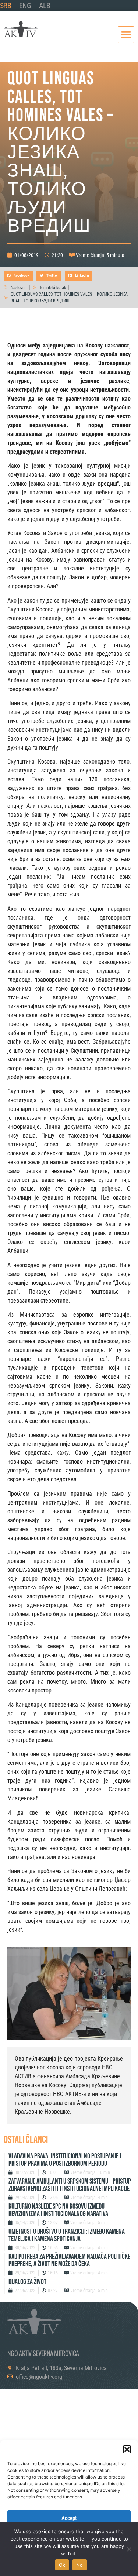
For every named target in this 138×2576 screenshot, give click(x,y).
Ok (62, 2565)
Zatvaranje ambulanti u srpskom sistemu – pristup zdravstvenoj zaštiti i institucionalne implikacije (70, 2185)
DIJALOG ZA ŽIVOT (27, 2282)
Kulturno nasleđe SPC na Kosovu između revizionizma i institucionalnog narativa (58, 2210)
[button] (127, 2449)
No (80, 2565)
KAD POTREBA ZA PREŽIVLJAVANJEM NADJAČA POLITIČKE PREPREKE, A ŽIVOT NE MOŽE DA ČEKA (69, 2260)
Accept (69, 2518)
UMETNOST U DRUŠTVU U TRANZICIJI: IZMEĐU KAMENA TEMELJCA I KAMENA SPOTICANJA (67, 2235)
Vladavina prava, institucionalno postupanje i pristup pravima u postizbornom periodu (65, 2160)
